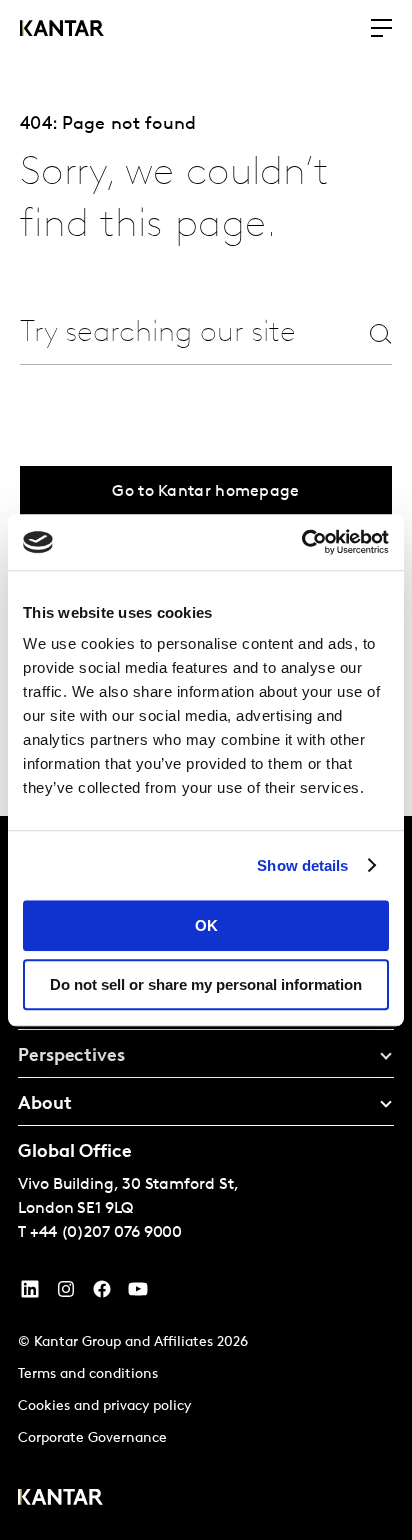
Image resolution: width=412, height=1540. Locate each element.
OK (206, 925)
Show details (302, 865)
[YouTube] (30, 1294)
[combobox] (159, 333)
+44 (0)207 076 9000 (106, 1233)
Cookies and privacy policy (104, 1406)
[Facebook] (102, 1294)
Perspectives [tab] (71, 1057)
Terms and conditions (88, 1374)
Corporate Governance (92, 1438)
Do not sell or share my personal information (206, 984)
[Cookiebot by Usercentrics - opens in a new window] (301, 542)
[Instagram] (66, 1294)
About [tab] (45, 1105)
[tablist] (206, 1178)
